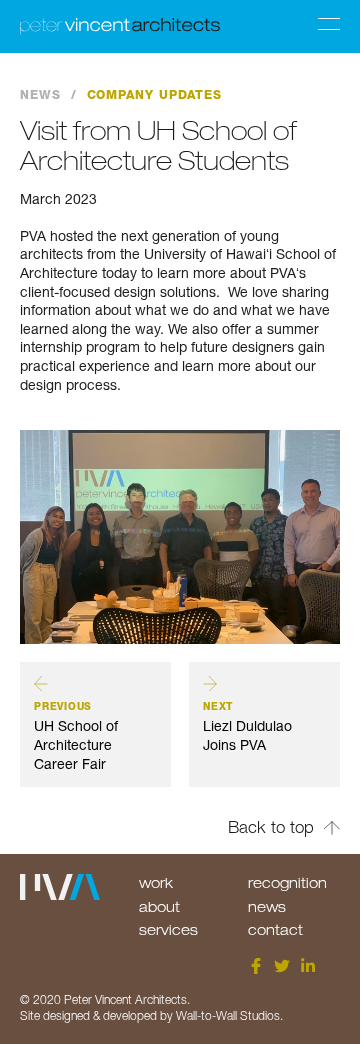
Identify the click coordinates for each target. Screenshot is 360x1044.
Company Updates (155, 95)
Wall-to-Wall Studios (228, 1015)
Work (156, 882)
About (159, 906)
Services (168, 929)
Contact (275, 929)
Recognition (287, 882)
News (40, 95)
